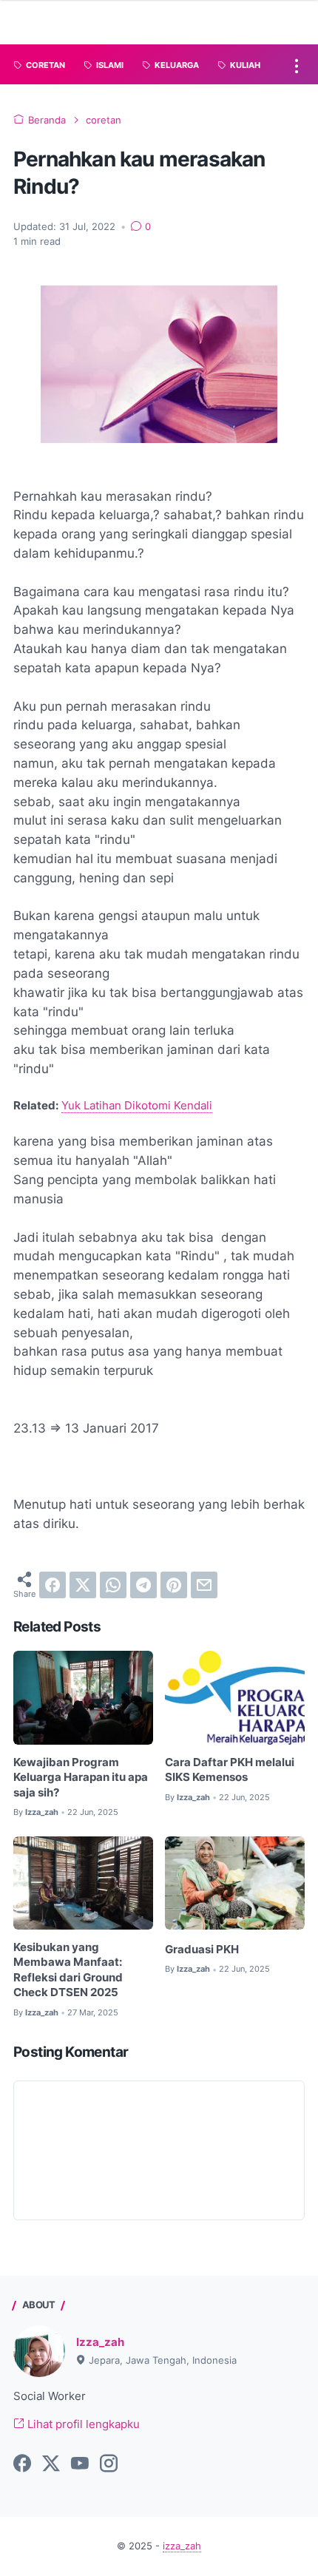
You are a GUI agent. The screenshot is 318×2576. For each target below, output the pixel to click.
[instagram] (109, 2464)
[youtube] (80, 2464)
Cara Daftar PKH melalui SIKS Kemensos (230, 1770)
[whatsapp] (113, 1585)
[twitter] (83, 1585)
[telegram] (143, 1585)
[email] (204, 1585)
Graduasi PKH (202, 1950)
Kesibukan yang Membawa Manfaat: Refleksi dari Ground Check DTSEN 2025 (68, 1970)
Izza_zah (100, 2342)
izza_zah (182, 2546)
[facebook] (53, 1585)
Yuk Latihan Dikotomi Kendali (137, 1106)
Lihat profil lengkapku (82, 2424)
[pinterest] (174, 1585)
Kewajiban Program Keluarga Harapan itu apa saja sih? (81, 1778)
